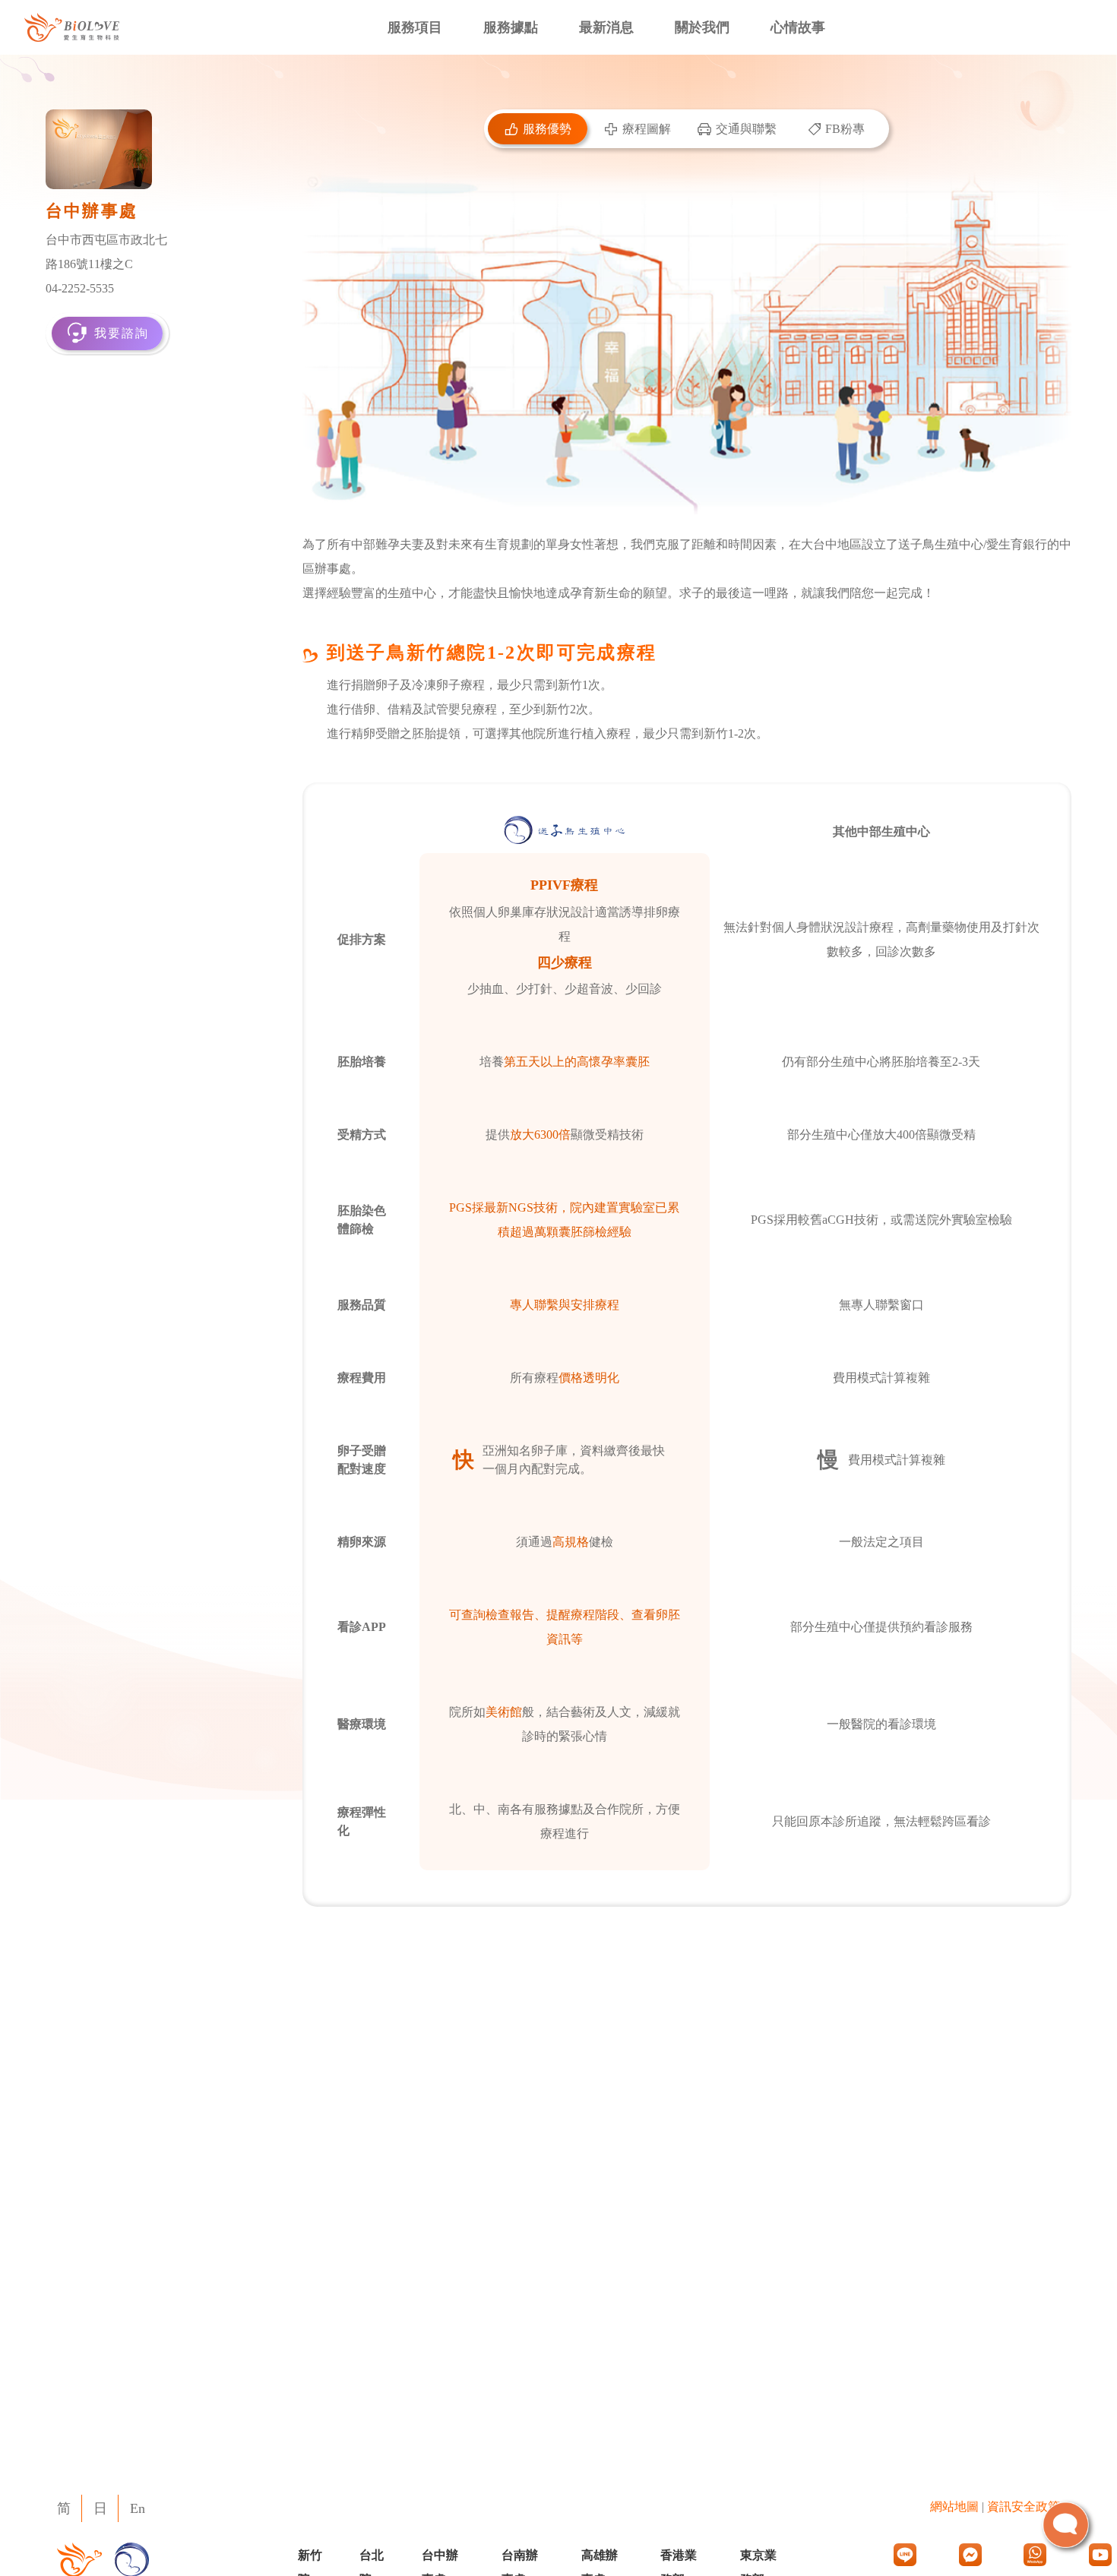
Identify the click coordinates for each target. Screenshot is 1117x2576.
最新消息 (606, 27)
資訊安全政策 (1024, 2506)
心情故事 (798, 27)
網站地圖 (954, 2506)
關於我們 (702, 27)
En (138, 2508)
